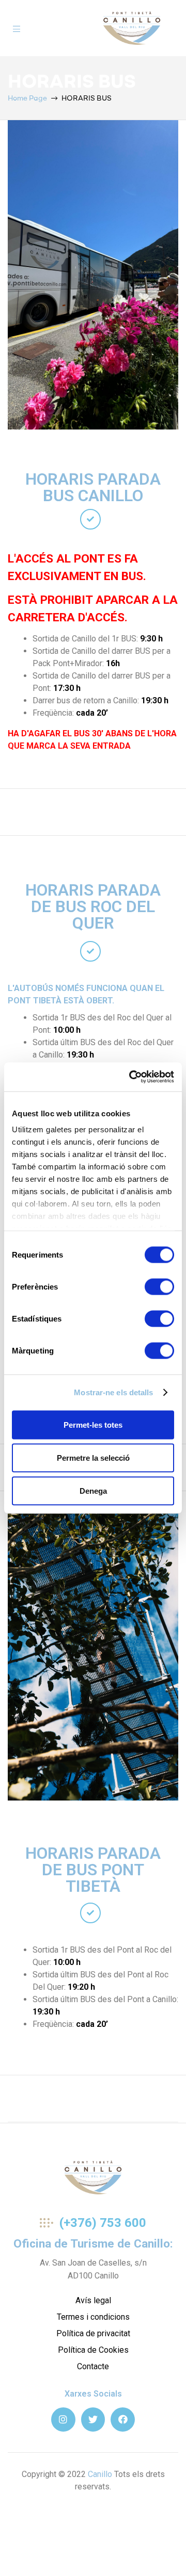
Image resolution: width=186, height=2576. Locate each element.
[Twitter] (93, 2420)
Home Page (27, 98)
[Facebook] (123, 2420)
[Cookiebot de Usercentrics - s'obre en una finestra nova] (131, 1077)
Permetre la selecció (93, 1457)
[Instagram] (63, 2420)
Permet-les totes (93, 1424)
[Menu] (17, 28)
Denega (93, 1490)
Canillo (100, 2474)
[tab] (90, 519)
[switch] (159, 1286)
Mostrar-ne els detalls (113, 1392)
